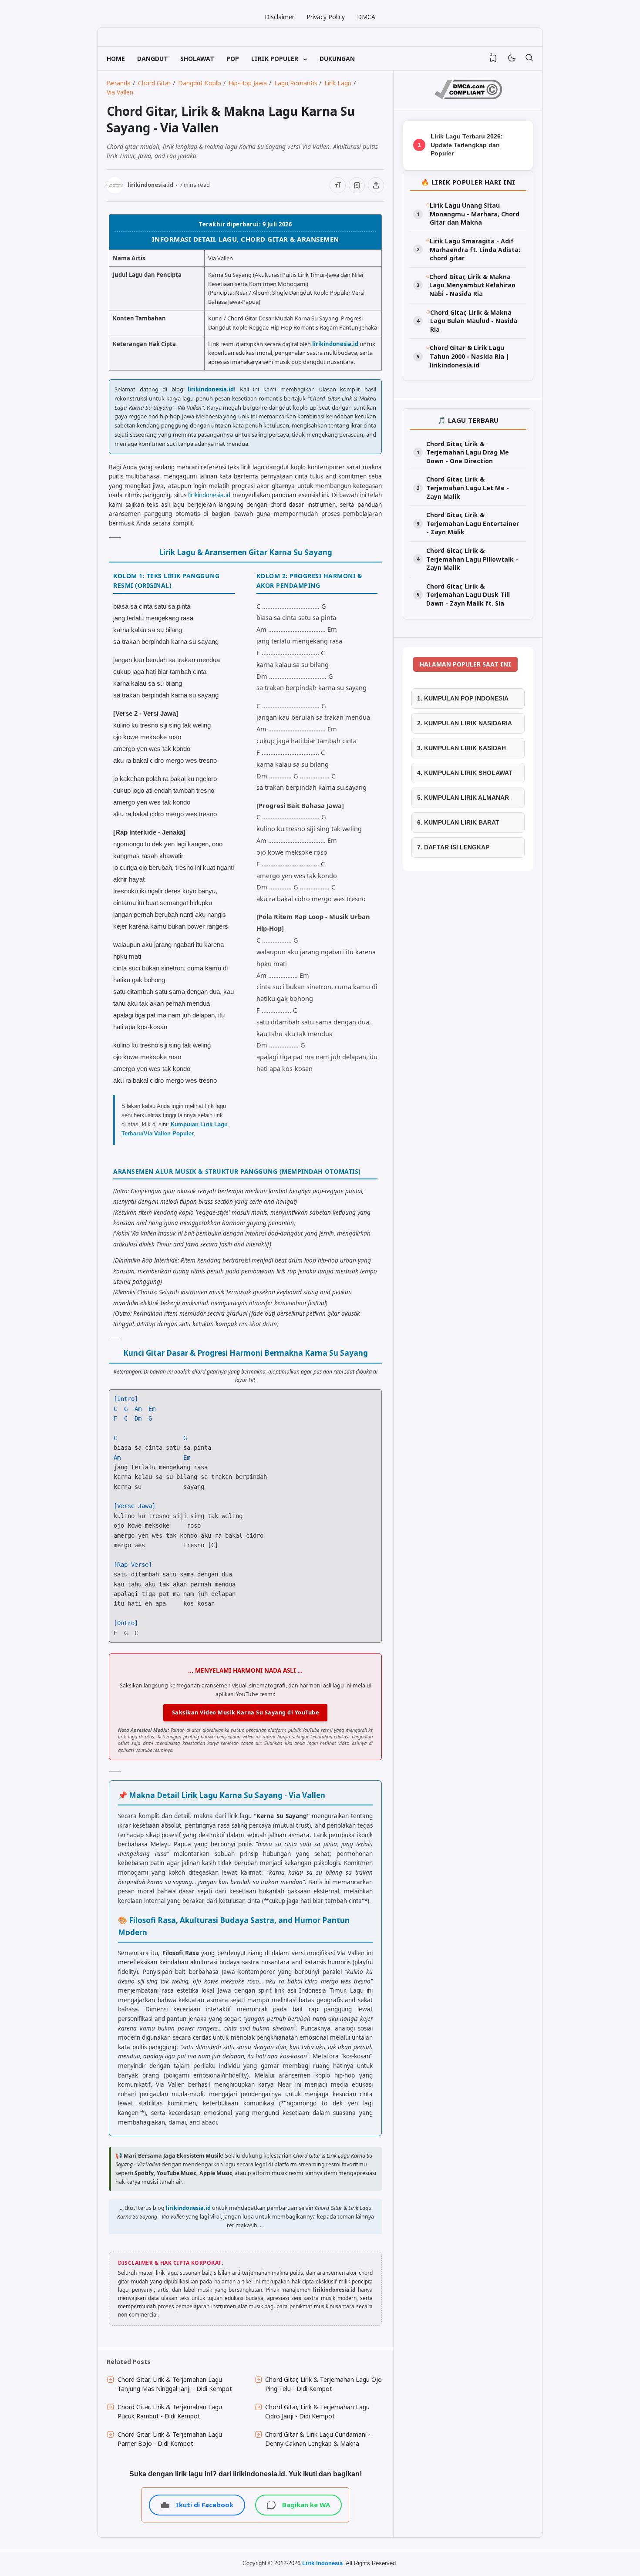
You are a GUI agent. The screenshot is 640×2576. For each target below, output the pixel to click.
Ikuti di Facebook (205, 2505)
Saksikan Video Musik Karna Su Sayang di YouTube (246, 1712)
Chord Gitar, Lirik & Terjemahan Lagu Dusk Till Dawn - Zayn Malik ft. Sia (468, 595)
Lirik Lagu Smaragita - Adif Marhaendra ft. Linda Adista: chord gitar (475, 249)
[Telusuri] (529, 58)
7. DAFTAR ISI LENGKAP (453, 847)
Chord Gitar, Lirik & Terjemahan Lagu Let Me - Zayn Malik (468, 488)
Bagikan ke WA (306, 2505)
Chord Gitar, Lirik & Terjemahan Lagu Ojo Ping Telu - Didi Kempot (323, 2384)
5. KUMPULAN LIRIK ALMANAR (463, 798)
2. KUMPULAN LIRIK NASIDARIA (465, 723)
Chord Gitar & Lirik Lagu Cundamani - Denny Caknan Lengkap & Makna (318, 2439)
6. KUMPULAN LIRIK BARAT (458, 822)
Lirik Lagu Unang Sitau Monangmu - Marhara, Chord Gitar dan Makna (475, 214)
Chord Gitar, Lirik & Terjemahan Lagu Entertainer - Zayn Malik (473, 523)
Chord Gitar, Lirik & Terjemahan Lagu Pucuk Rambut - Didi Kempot (170, 2411)
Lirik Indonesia (322, 2563)
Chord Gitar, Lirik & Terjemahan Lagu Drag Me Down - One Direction (468, 452)
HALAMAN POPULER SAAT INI (465, 664)
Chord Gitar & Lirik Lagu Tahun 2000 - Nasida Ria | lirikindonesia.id (470, 356)
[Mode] (511, 59)
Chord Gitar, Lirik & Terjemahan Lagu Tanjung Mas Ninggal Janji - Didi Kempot (175, 2384)
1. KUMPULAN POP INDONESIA (463, 698)
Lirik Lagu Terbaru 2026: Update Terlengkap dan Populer (467, 145)
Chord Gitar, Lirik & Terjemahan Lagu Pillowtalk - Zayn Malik (472, 559)
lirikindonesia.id (335, 344)
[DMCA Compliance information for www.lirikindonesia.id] (468, 97)
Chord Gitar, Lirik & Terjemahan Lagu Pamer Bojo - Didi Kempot (170, 2439)
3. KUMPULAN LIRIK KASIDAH (461, 748)
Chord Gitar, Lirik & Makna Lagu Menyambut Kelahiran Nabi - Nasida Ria (472, 285)
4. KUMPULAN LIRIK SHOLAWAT (465, 773)
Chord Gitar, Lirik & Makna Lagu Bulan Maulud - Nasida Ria (474, 321)
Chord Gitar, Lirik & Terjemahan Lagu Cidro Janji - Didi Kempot (317, 2411)
